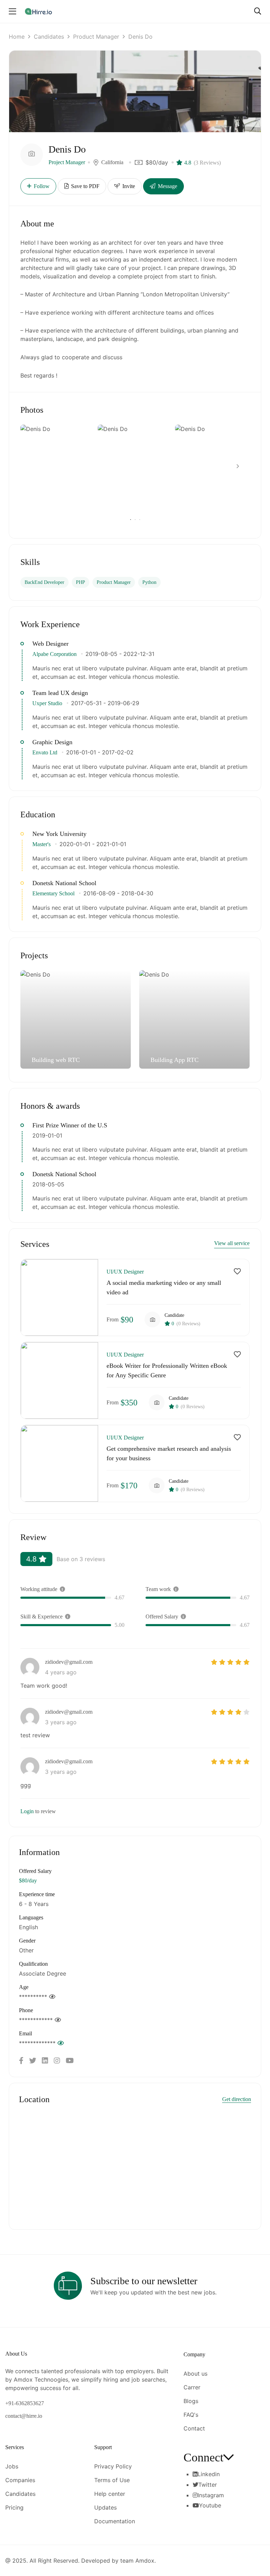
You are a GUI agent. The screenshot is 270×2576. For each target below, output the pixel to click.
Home (17, 37)
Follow (42, 186)
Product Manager (96, 37)
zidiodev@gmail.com (69, 1662)
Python (149, 582)
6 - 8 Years (34, 1904)
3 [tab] (139, 520)
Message (167, 186)
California (112, 162)
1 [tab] (131, 520)
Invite (128, 186)
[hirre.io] (39, 11)
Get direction (237, 2099)
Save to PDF (85, 186)
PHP (81, 582)
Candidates (49, 37)
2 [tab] (135, 520)
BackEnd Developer (44, 582)
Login (27, 1811)
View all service (232, 1243)
